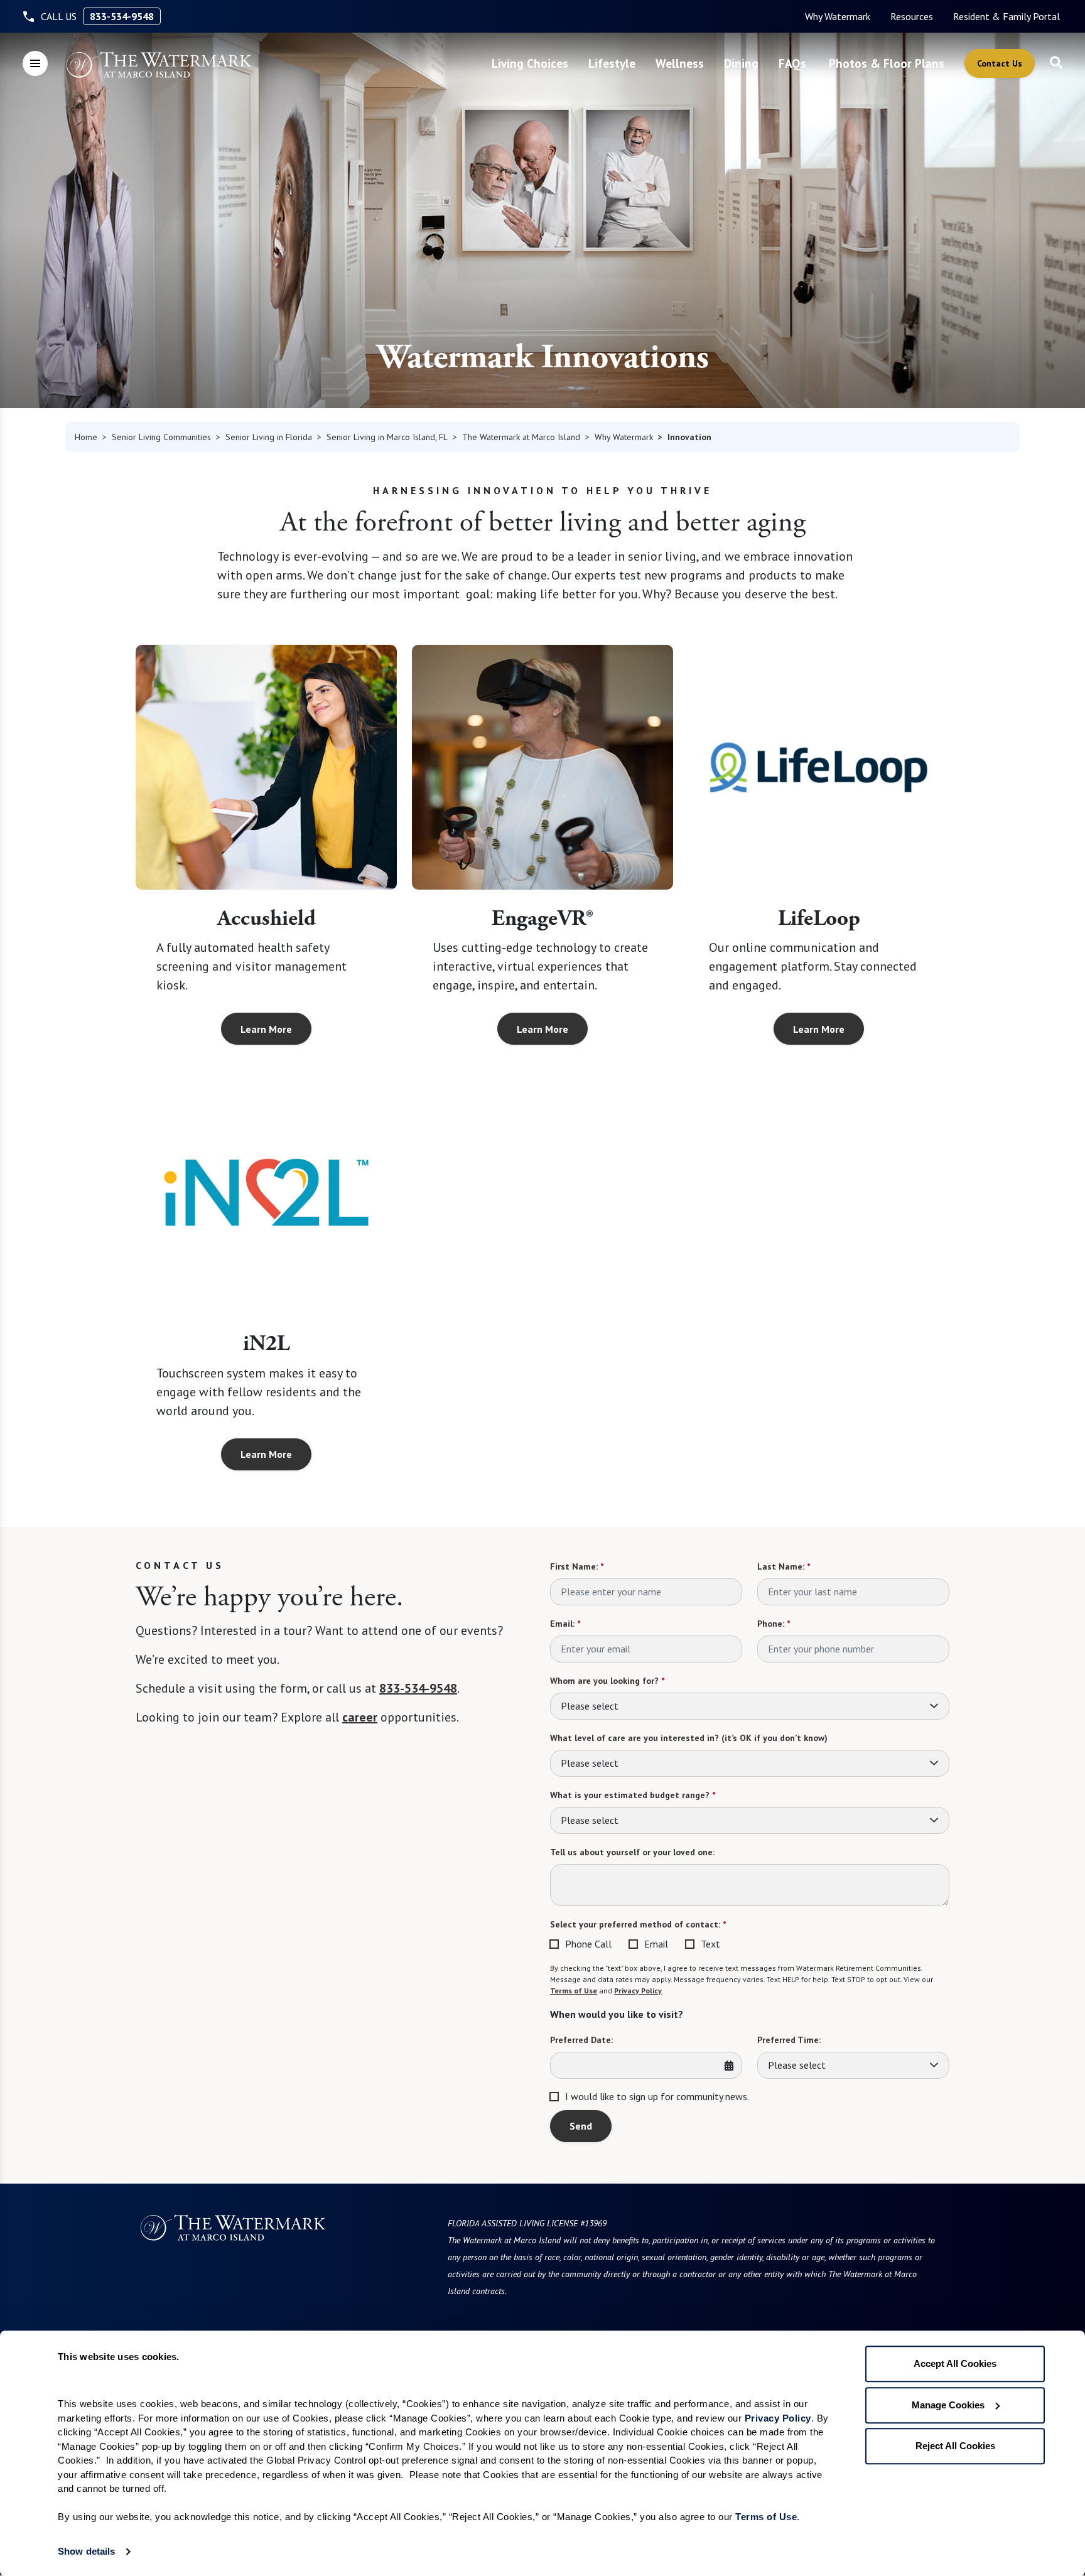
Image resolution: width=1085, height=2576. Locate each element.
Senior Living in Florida (269, 437)
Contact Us (1000, 63)
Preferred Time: (789, 2040)
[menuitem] (838, 16)
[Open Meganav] (35, 63)
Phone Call (588, 1944)
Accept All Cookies (955, 2363)
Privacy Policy (638, 1991)
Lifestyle (612, 63)
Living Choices (530, 63)
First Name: (577, 1566)
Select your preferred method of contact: (638, 1924)
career (360, 1717)
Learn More (266, 1029)
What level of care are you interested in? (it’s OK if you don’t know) (689, 1738)
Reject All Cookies (955, 2446)
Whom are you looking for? (607, 1681)
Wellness (680, 63)
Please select (590, 1706)
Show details (86, 2551)
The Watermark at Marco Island (521, 437)
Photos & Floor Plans (887, 63)
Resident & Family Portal (1007, 16)
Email (656, 1944)
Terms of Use (574, 1991)
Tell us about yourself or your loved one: (632, 1852)
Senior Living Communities (161, 437)
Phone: (774, 1624)
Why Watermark (838, 16)
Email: (565, 1624)
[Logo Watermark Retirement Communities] (159, 65)
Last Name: (784, 1566)
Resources (912, 16)
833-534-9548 (122, 16)
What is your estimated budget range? (633, 1795)
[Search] (1056, 63)
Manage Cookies (948, 2405)
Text (710, 1944)
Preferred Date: (581, 2040)
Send (581, 2126)
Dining (741, 63)
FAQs (792, 63)
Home (86, 437)
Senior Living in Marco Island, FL (387, 437)
